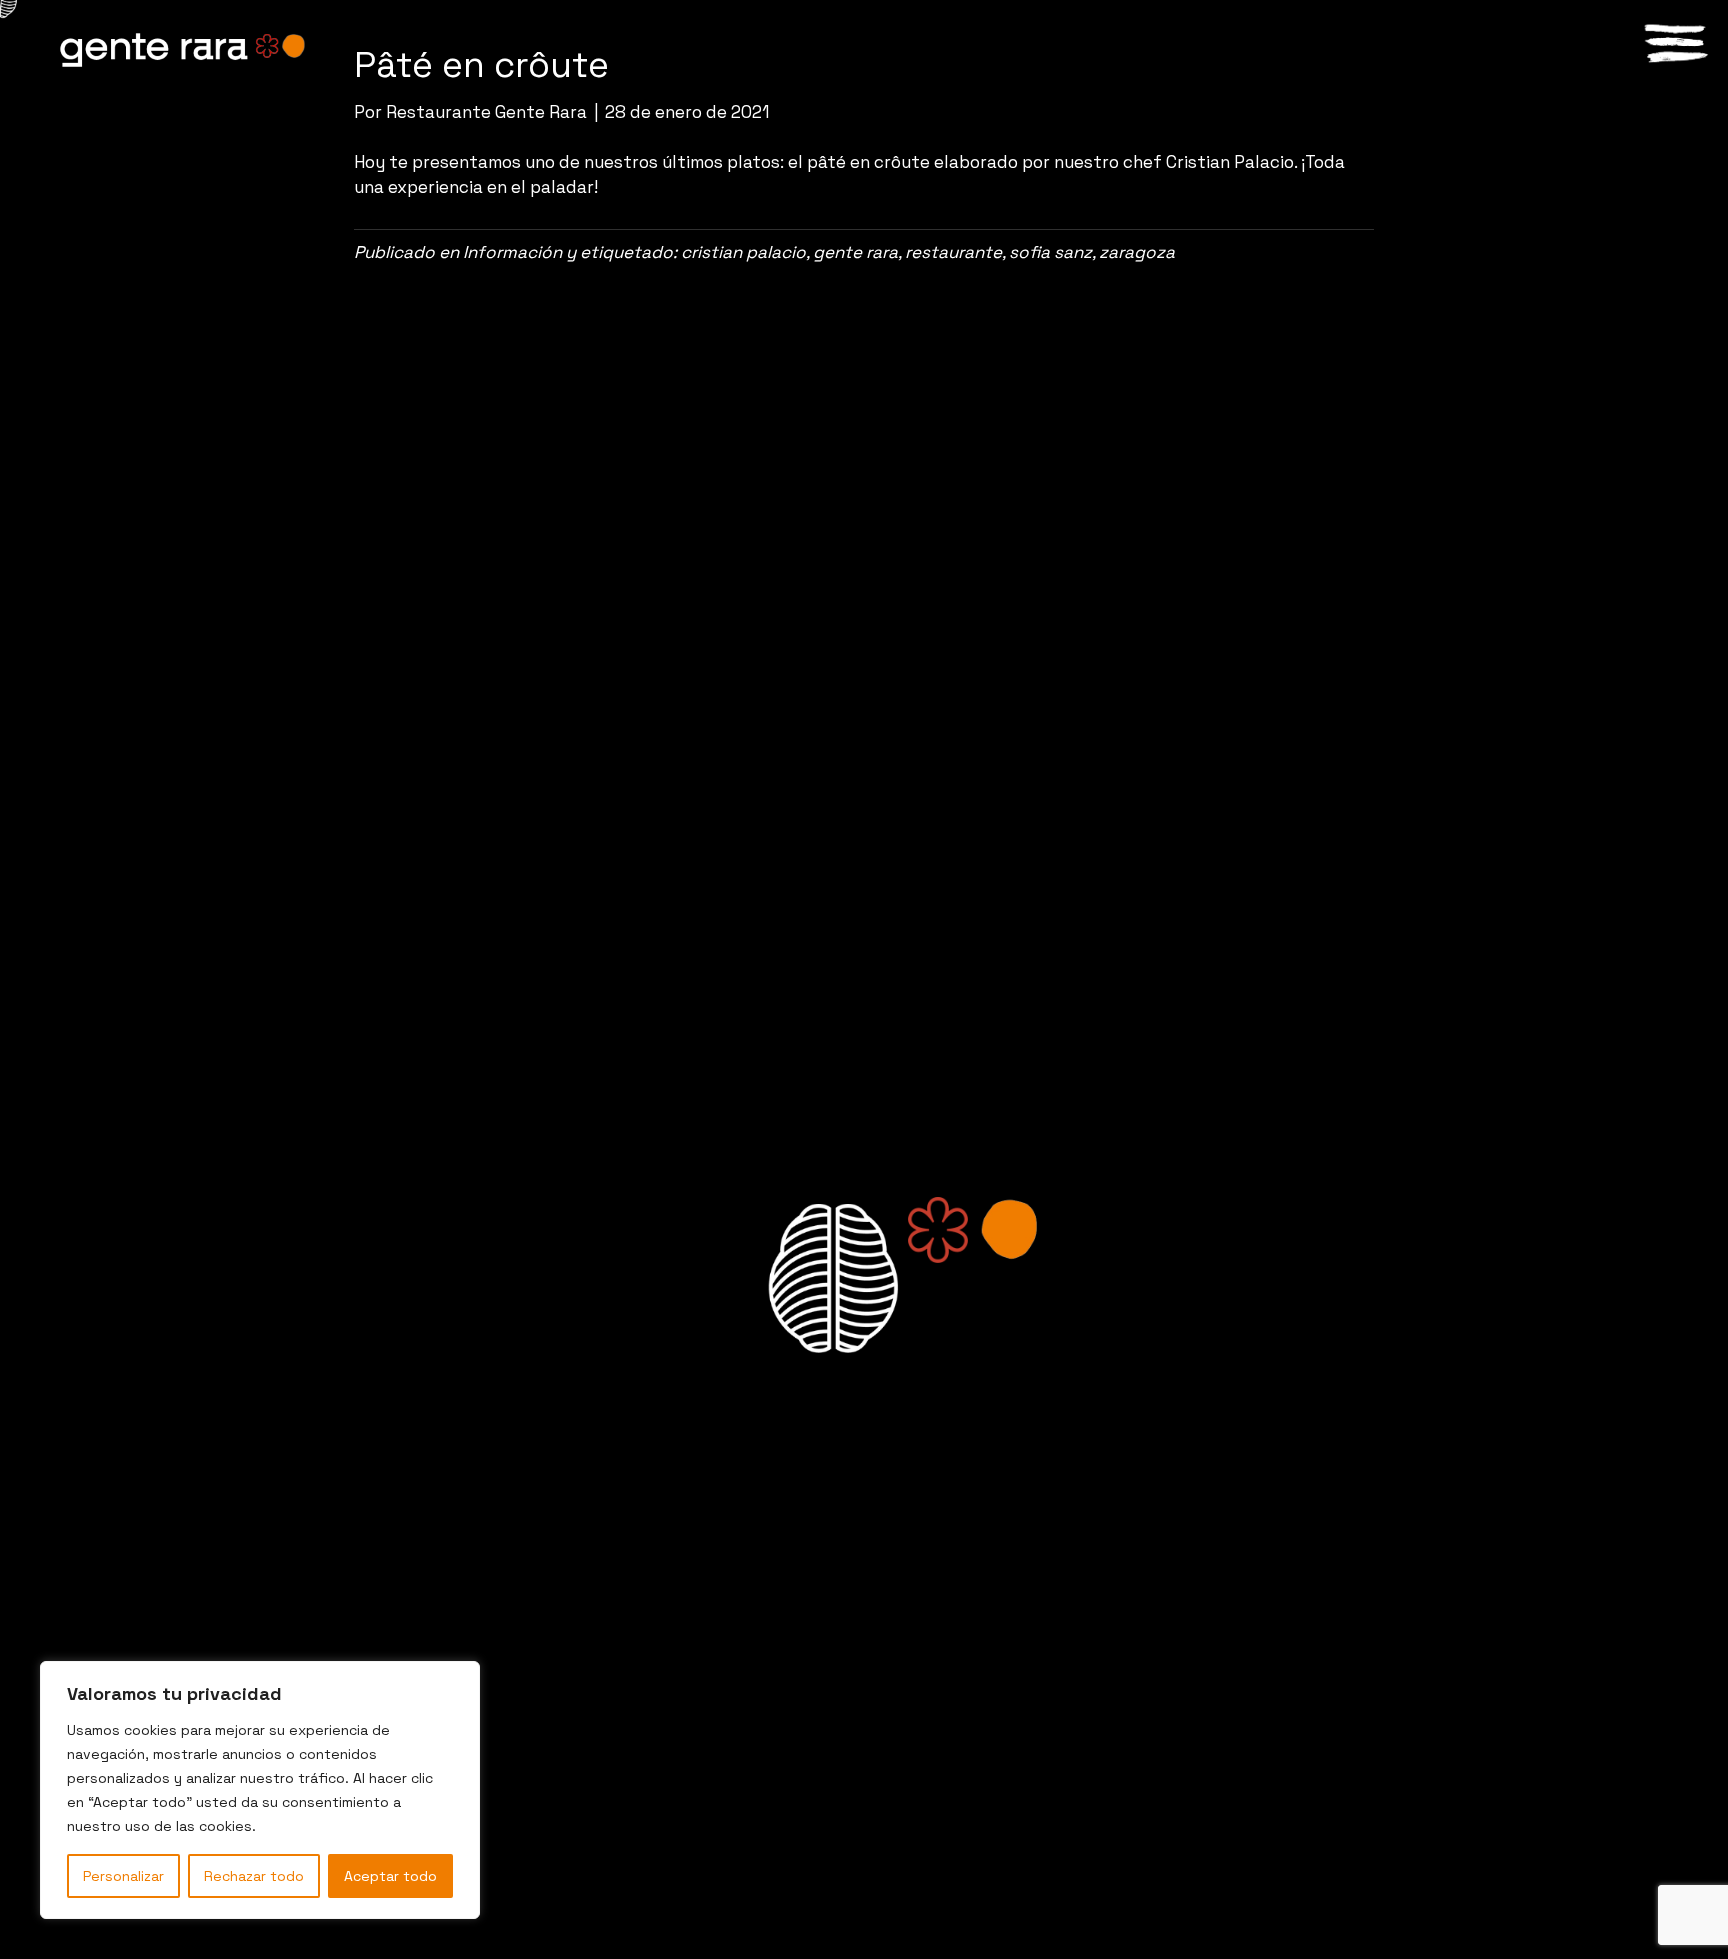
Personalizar (123, 1876)
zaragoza (1137, 252)
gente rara (855, 252)
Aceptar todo (390, 1876)
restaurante (953, 252)
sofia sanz (1050, 252)
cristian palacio (743, 252)
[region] (260, 1790)
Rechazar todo (254, 1876)
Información (512, 252)
